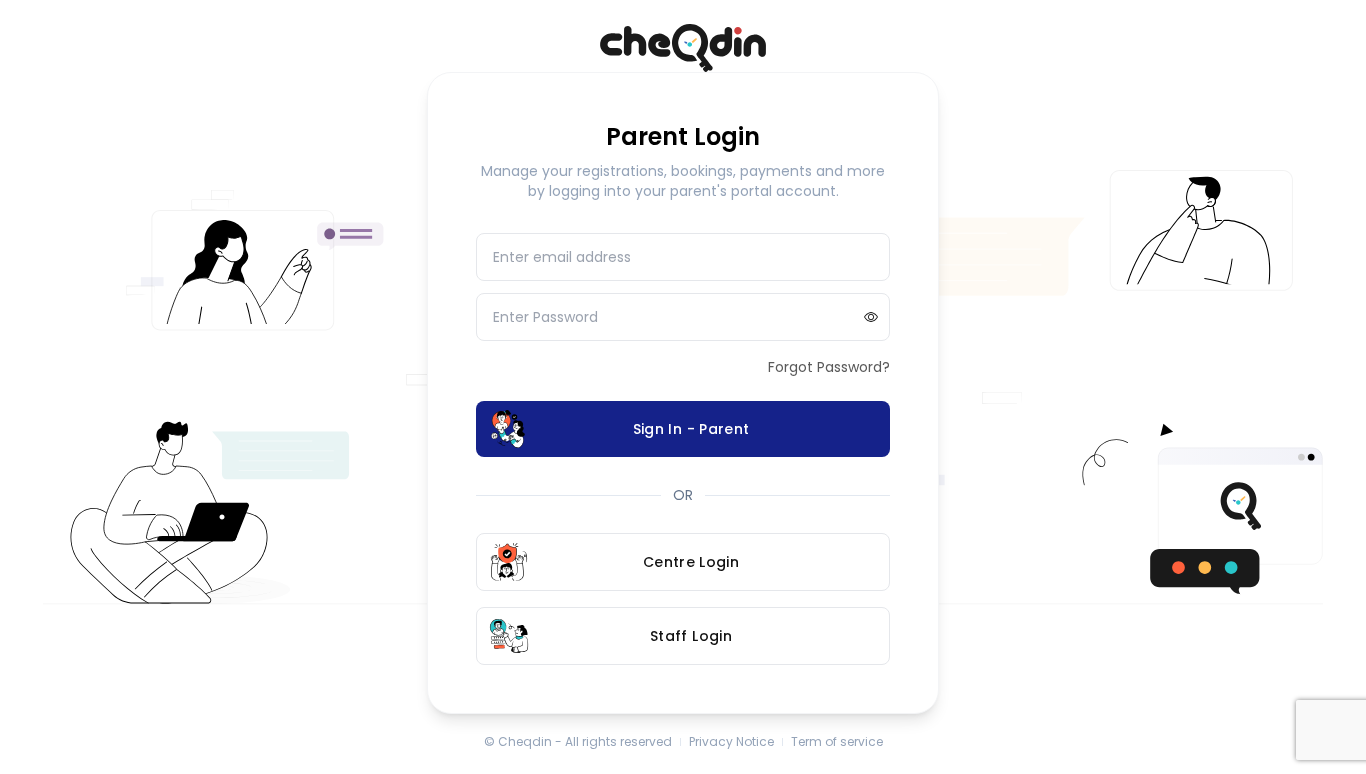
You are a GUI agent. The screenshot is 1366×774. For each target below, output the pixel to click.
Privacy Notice (731, 742)
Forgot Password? (829, 367)
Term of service (837, 742)
